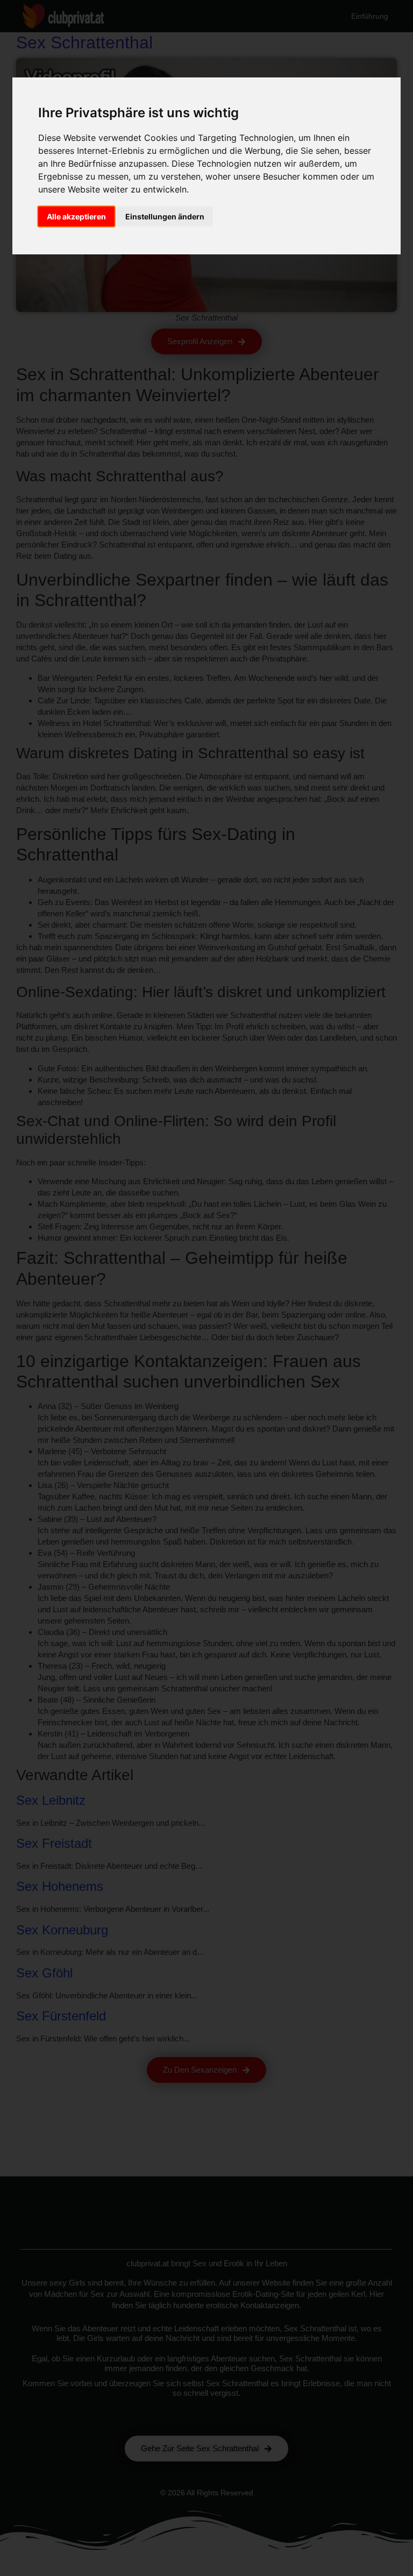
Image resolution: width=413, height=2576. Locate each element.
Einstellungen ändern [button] (165, 216)
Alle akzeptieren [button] (76, 216)
